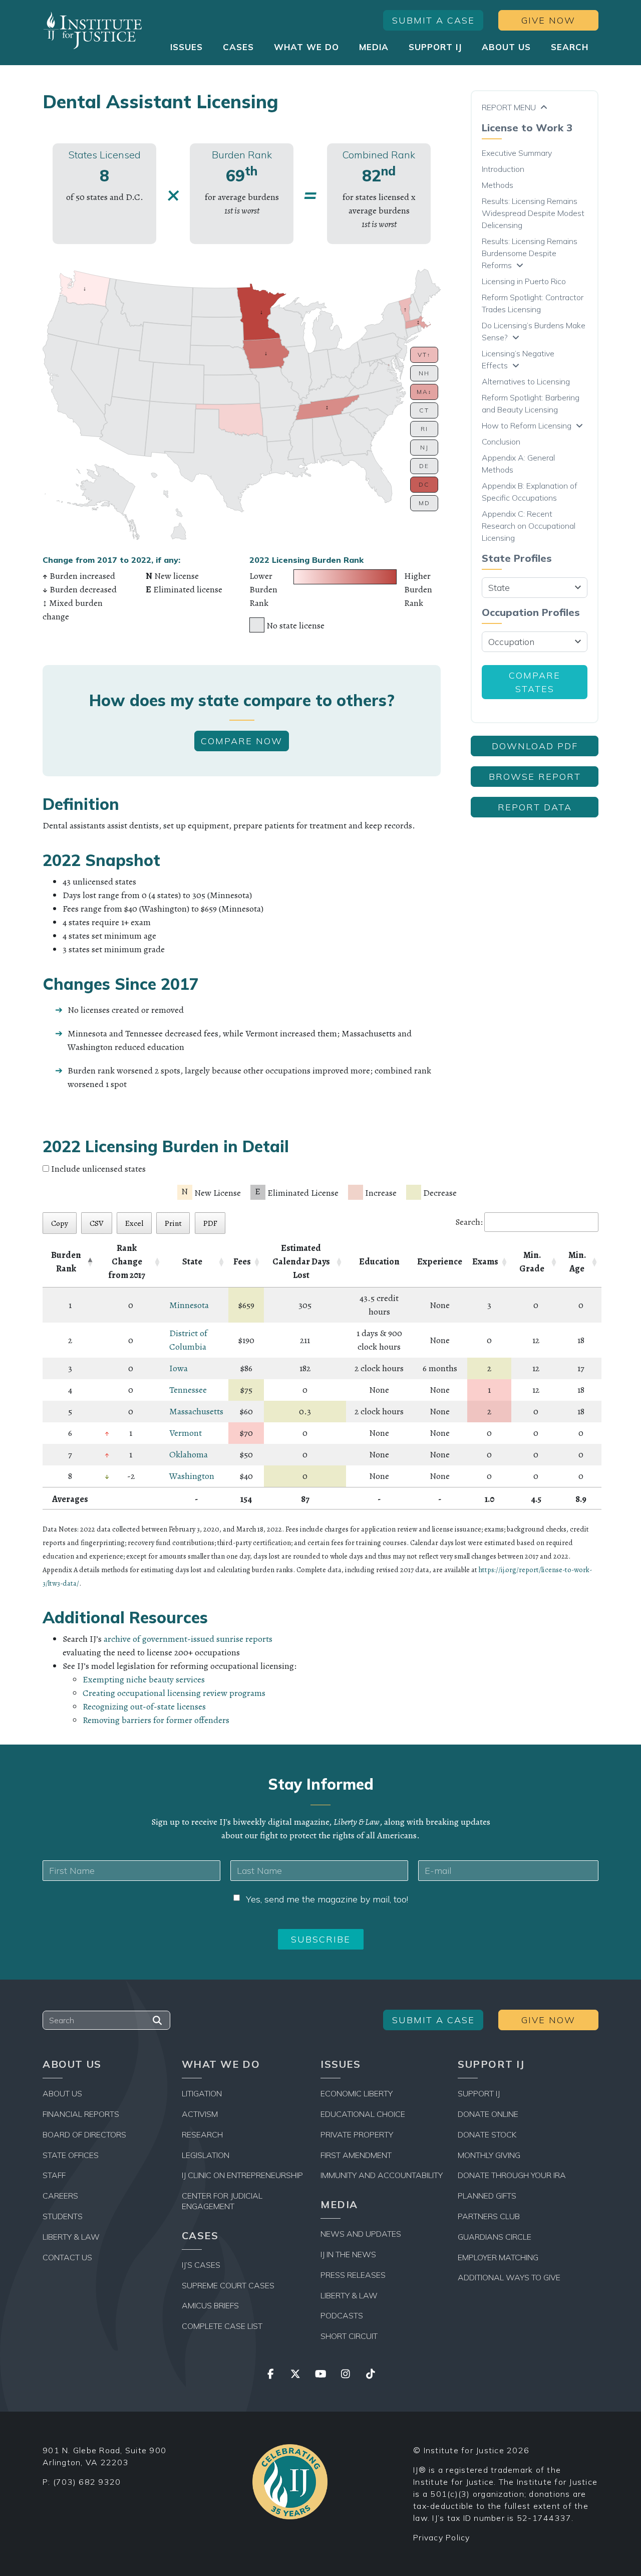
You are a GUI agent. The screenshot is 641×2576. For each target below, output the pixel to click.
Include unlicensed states (98, 1169)
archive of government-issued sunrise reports (188, 1639)
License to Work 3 (527, 128)
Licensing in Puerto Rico (524, 281)
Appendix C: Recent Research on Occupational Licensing (529, 526)
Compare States (535, 682)
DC (424, 484)
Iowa (179, 1368)
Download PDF (535, 746)
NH (424, 373)
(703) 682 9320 (87, 2482)
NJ (424, 447)
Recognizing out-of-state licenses (144, 1706)
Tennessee (188, 1390)
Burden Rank (66, 1262)
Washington (192, 1476)
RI (424, 429)
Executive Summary (517, 153)
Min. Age (577, 1262)
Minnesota (189, 1305)
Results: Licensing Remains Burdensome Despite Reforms (530, 253)
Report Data (535, 807)
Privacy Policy (442, 2537)
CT (424, 410)
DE (424, 466)
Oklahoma (189, 1454)
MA (424, 392)
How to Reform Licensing (527, 425)
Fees (242, 1261)
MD (424, 503)
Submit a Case (433, 20)
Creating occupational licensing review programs (174, 1693)
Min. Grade (532, 1262)
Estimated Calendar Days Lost (301, 1261)
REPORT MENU (509, 107)
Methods (498, 185)
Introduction (503, 169)
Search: (469, 1222)
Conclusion (501, 442)
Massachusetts (196, 1411)
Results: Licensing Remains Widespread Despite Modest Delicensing (533, 213)
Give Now (548, 20)
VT (424, 355)
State (192, 1261)
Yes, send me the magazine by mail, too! (327, 1899)
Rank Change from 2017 (127, 1261)
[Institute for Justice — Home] (93, 30)
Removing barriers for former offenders (156, 1720)
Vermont (186, 1433)
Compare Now (242, 741)
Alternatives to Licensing (526, 381)
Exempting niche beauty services (144, 1679)
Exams (485, 1261)
